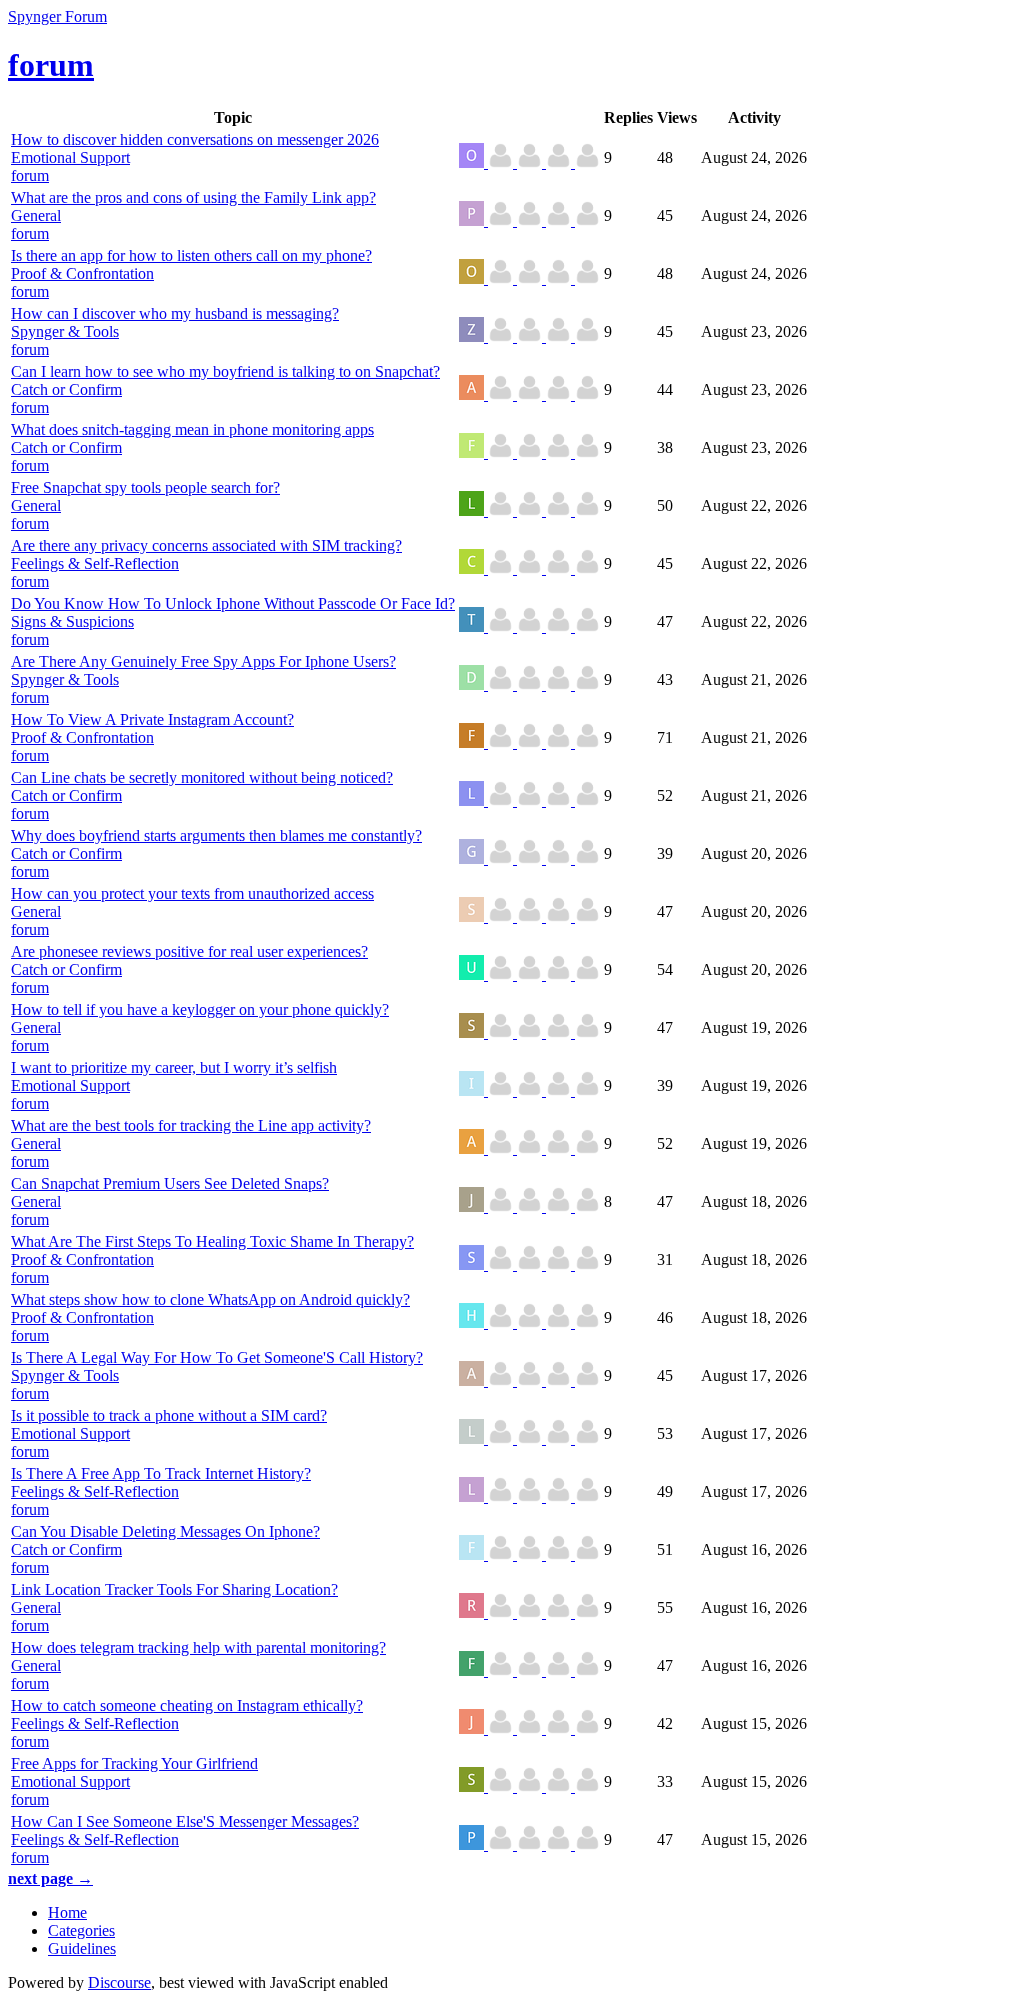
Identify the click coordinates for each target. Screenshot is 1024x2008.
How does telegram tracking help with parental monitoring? (198, 1647)
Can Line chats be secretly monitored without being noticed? (202, 777)
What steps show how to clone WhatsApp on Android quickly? (210, 1299)
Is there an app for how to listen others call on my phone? (191, 255)
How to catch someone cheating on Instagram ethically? (187, 1705)
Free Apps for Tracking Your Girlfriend (134, 1763)
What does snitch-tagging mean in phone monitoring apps (192, 429)
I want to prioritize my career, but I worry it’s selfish (174, 1067)
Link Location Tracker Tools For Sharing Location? (174, 1589)
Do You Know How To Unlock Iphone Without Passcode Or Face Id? (233, 603)
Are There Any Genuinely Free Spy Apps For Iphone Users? (203, 661)
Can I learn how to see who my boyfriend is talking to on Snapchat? (225, 371)
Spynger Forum (57, 16)
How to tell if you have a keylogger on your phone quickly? (200, 1009)
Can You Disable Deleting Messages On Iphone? (165, 1531)
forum (30, 175)
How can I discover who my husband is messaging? (175, 313)
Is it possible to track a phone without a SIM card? (169, 1415)
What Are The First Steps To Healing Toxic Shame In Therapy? (212, 1241)
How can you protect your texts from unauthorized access (192, 893)
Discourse (119, 1982)
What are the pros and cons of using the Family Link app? (193, 197)
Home (67, 1912)
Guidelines (82, 1948)
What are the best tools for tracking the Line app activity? (191, 1125)
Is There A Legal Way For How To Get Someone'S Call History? (217, 1357)
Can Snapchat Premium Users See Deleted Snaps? (170, 1183)
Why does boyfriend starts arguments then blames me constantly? (216, 835)
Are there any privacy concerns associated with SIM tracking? (206, 545)
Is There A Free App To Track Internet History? (161, 1473)
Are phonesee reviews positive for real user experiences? (189, 951)
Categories (81, 1930)
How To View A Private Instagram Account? (152, 719)
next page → (50, 1878)
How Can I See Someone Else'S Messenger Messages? (185, 1821)
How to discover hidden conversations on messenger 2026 (195, 139)
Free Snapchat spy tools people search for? (145, 487)
